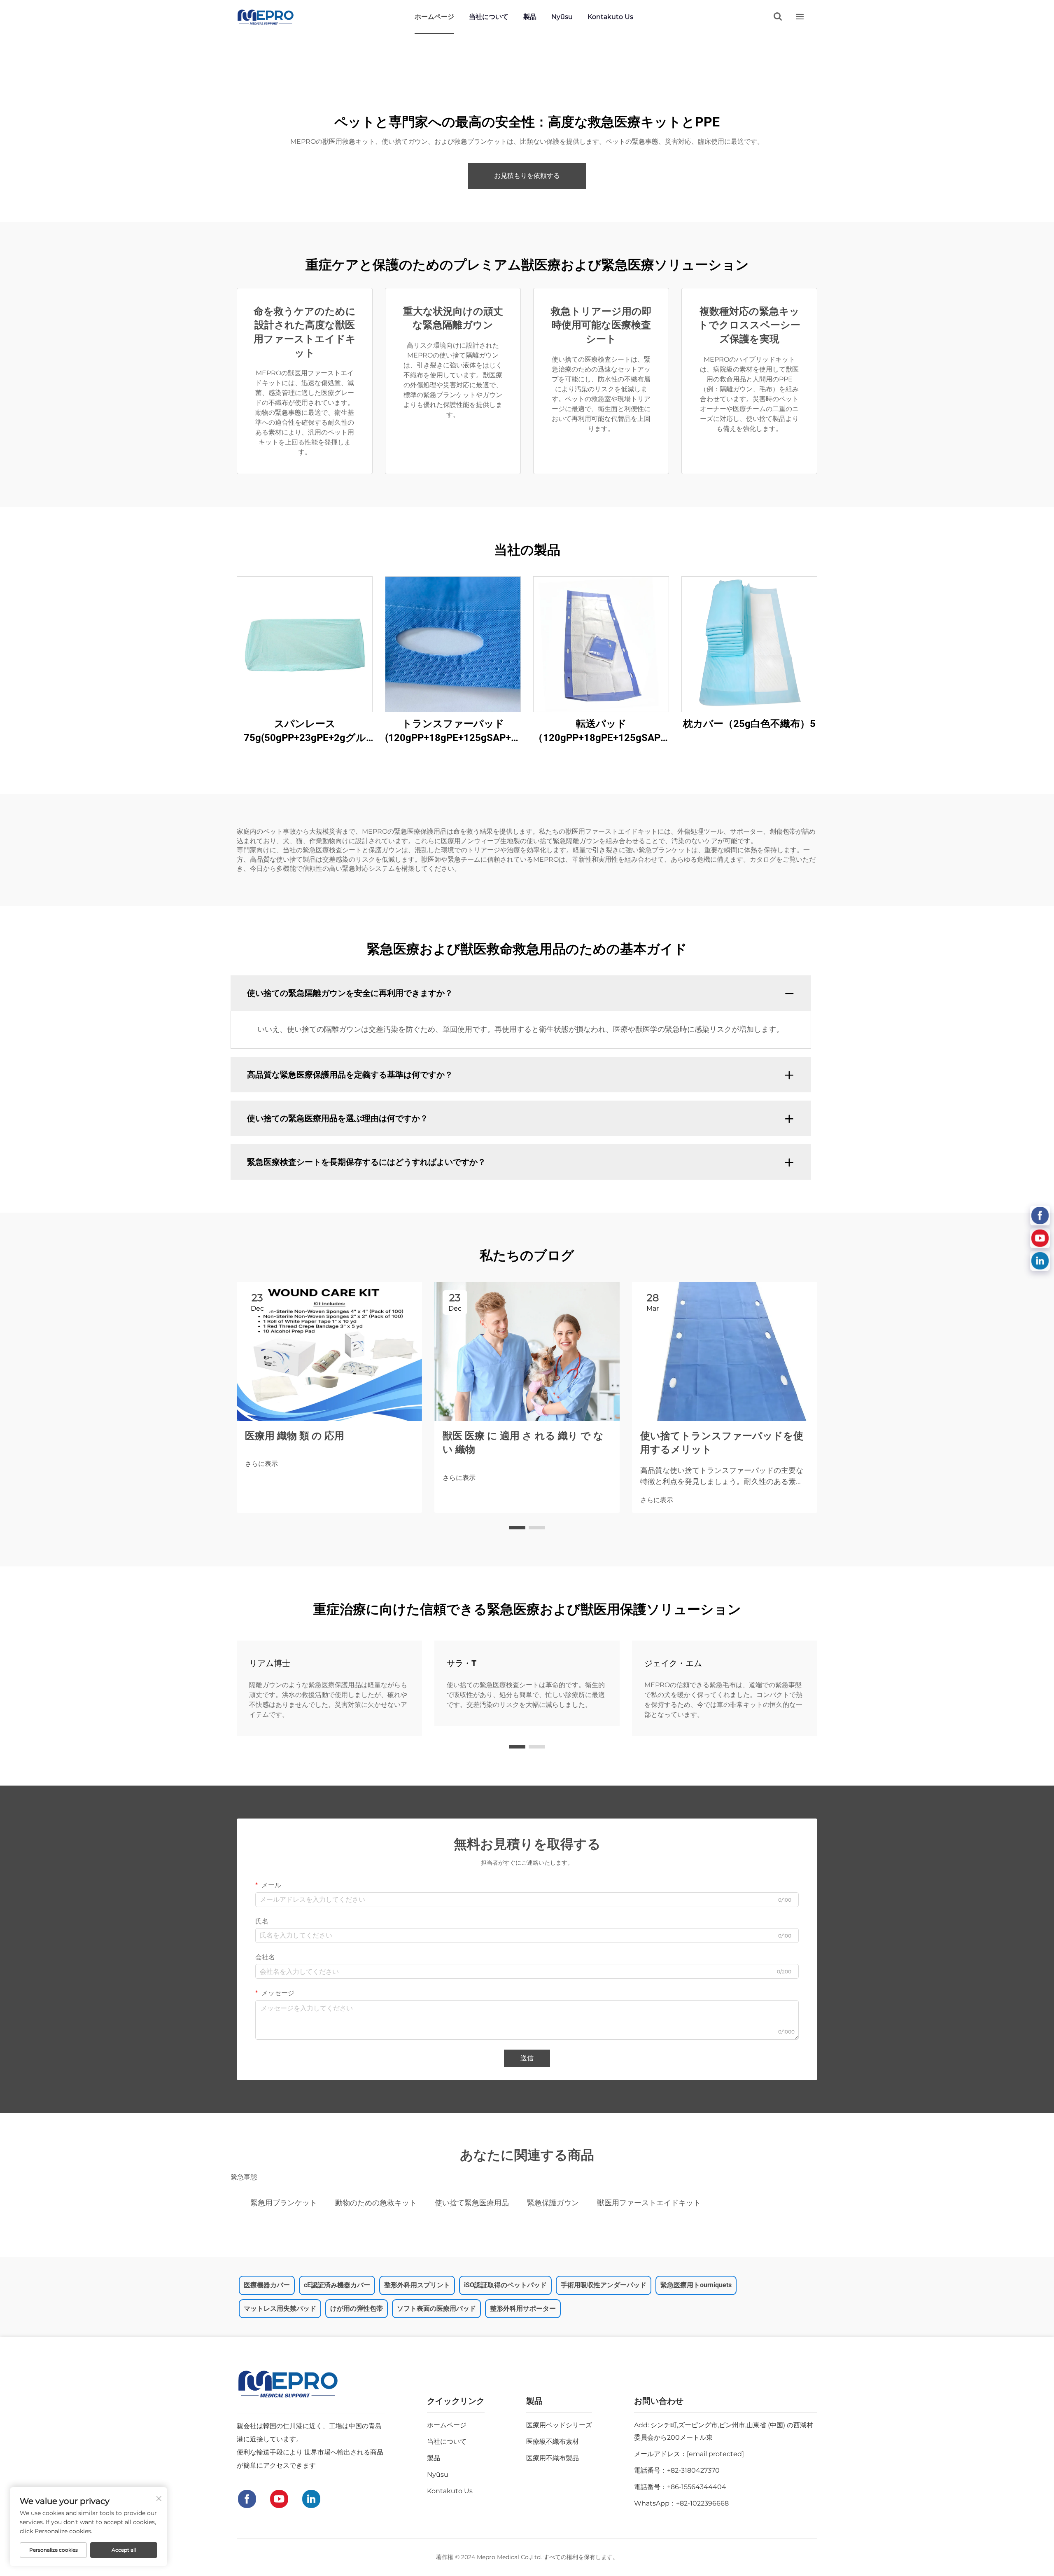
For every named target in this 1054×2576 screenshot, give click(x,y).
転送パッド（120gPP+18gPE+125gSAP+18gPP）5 (601, 731)
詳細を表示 (305, 644)
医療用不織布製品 (553, 2458)
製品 (530, 17)
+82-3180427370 (693, 2470)
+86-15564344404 (697, 2487)
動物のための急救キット (376, 2203)
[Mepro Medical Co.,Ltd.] (266, 17)
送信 (527, 2058)
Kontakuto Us (610, 17)
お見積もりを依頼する (527, 176)
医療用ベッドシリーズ (559, 2425)
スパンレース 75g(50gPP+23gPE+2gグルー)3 (305, 731)
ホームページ (434, 17)
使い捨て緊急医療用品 (472, 2203)
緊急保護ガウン (553, 2203)
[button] (517, 1528)
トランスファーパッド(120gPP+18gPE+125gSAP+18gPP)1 (453, 731)
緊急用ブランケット (284, 2203)
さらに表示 (261, 1464)
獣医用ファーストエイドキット (649, 2203)
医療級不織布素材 (553, 2442)
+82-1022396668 (702, 2503)
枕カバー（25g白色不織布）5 (749, 724)
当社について (489, 17)
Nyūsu (562, 17)
